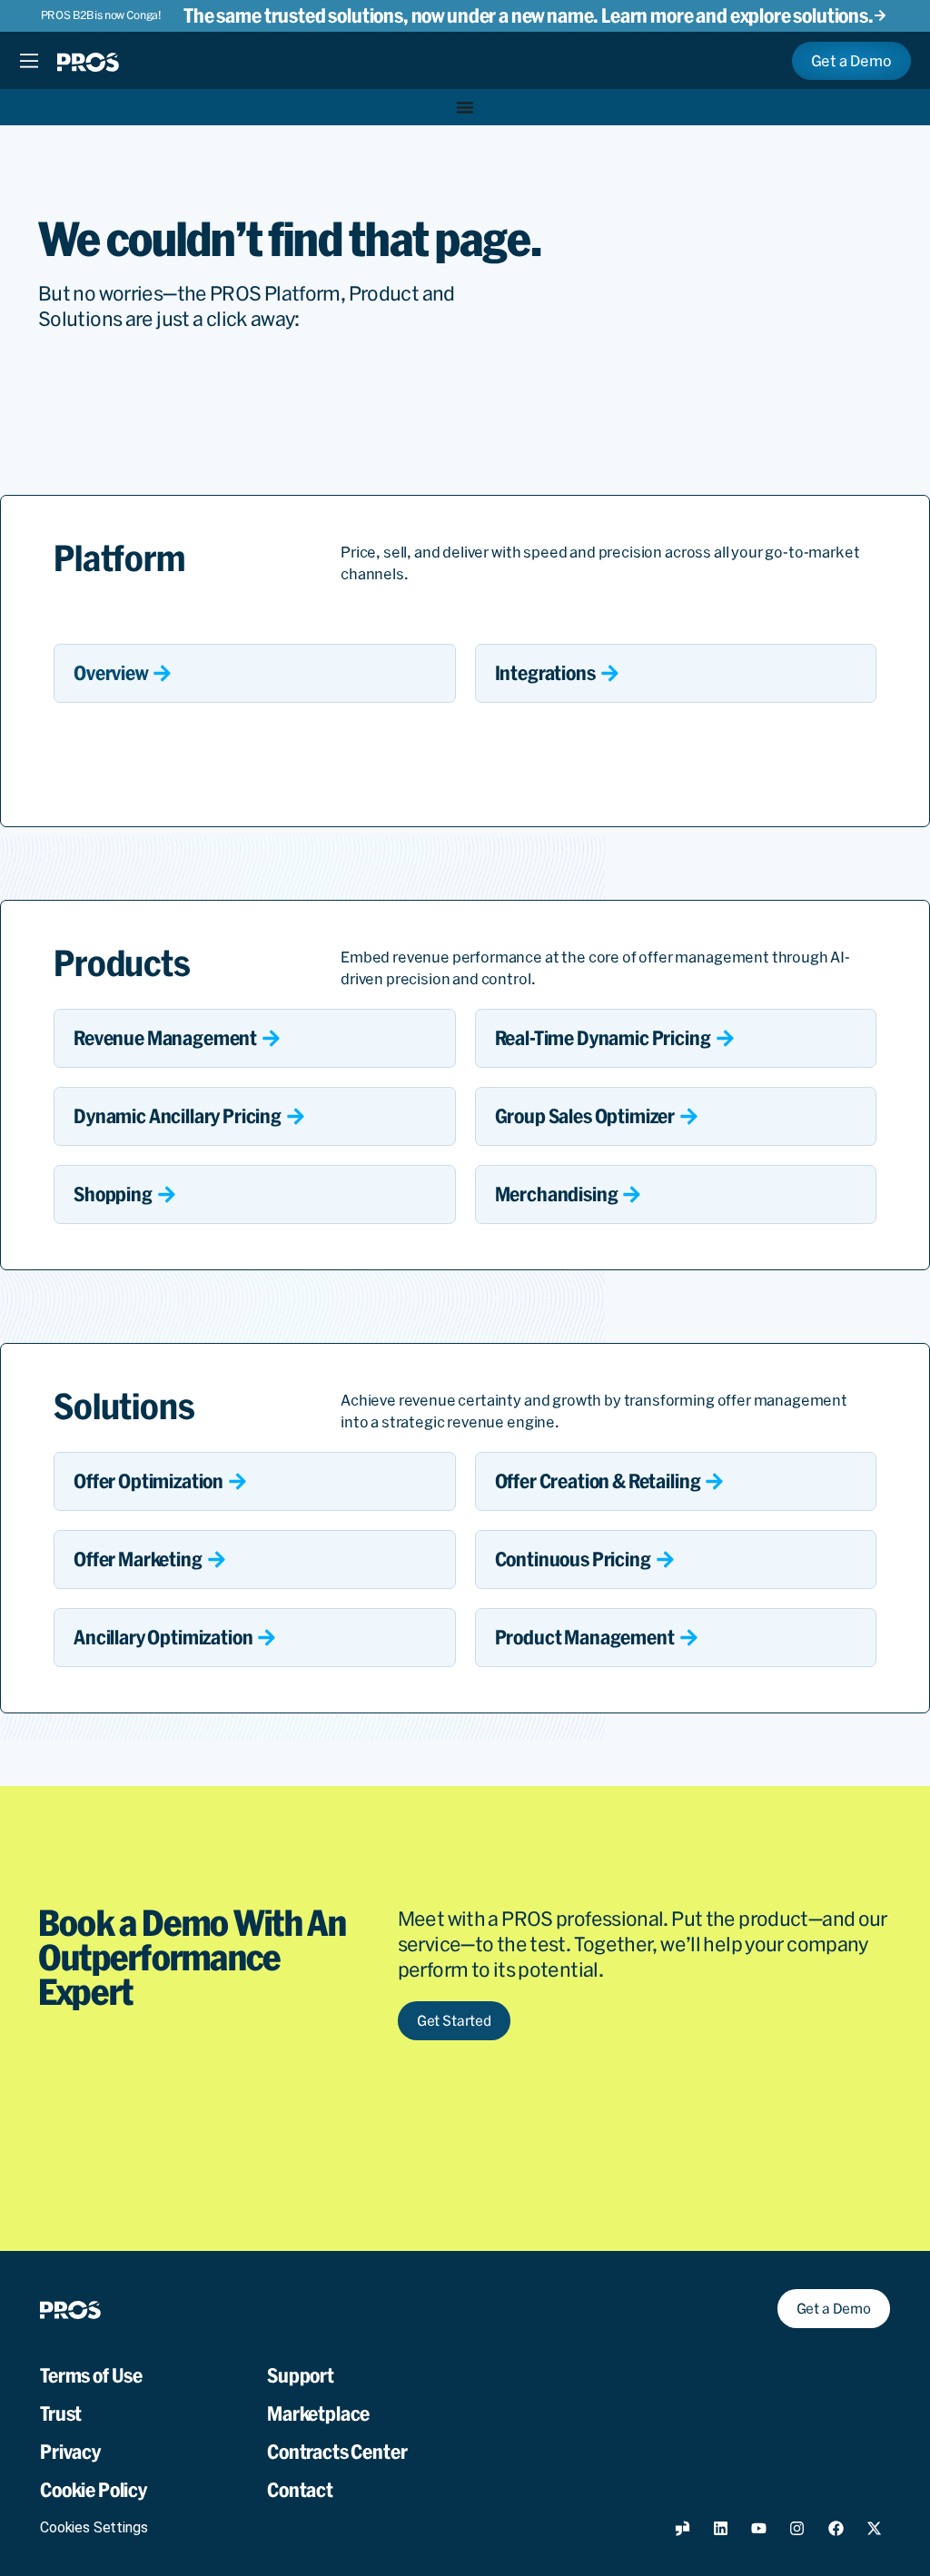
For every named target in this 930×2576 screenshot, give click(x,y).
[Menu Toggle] (29, 61)
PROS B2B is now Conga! (101, 15)
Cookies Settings (94, 2527)
